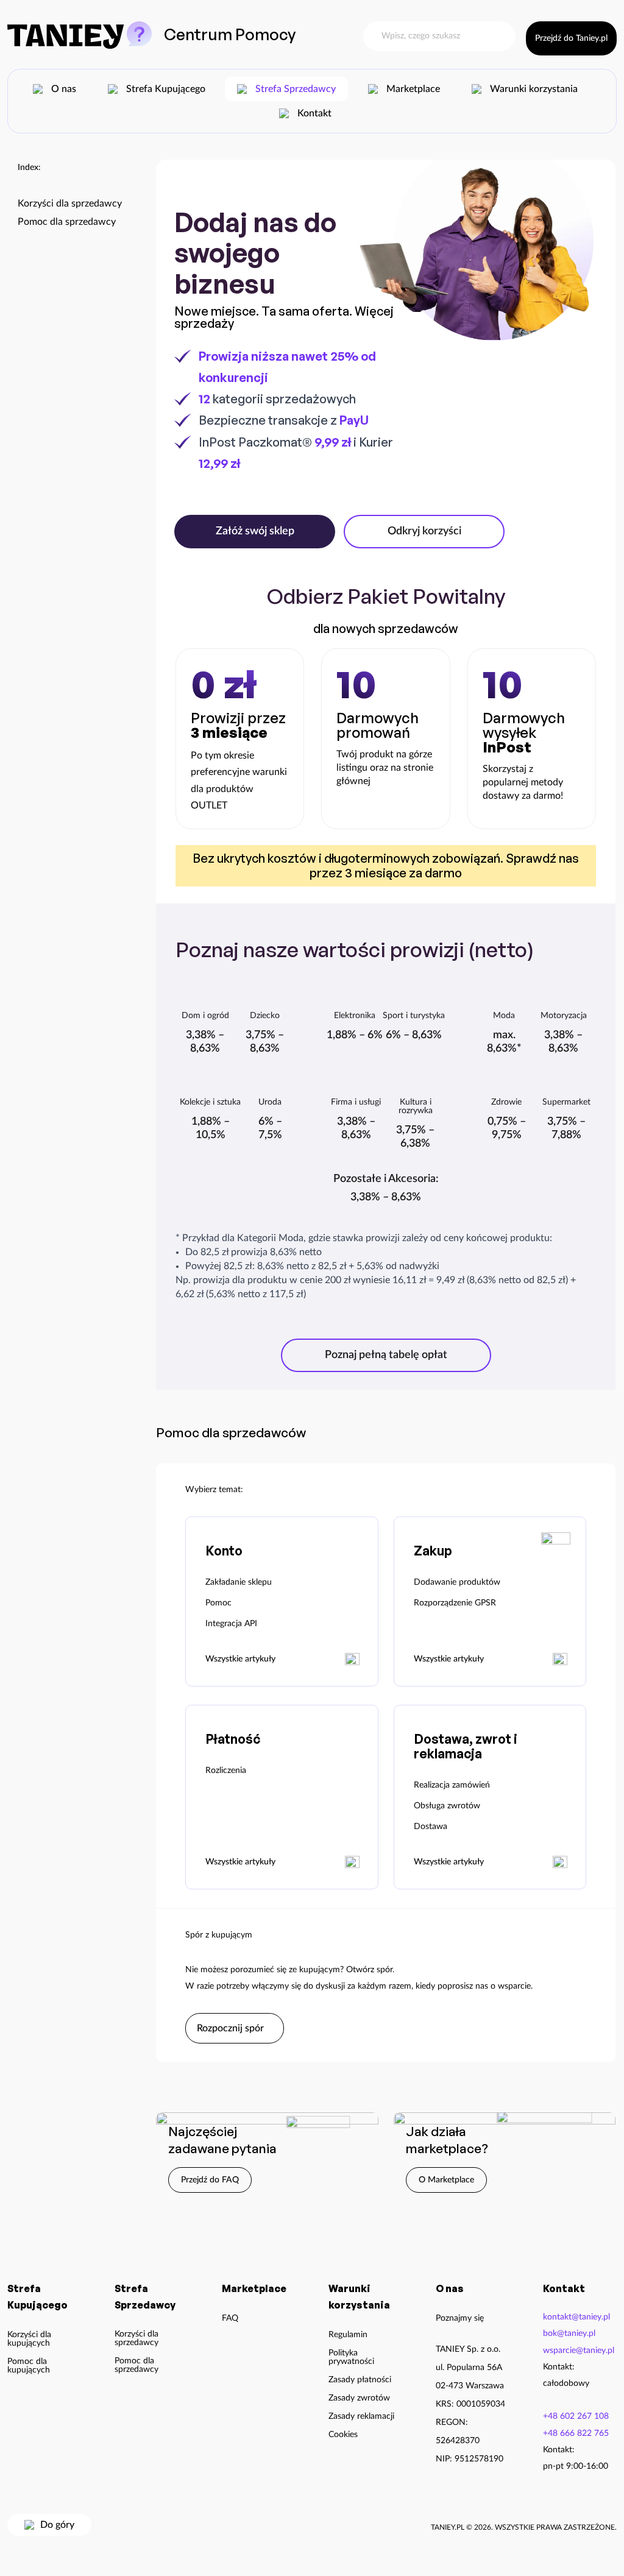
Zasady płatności (360, 2380)
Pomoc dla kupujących (29, 2366)
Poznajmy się (460, 2318)
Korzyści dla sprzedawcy (70, 204)
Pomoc (218, 1603)
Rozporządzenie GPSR (455, 1603)
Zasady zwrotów (359, 2398)
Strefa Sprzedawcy (296, 89)
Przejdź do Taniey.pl (571, 38)
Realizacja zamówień (452, 1785)
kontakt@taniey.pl (576, 2317)
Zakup (433, 1551)
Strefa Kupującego (166, 89)
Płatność (233, 1739)
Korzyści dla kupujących (29, 2339)
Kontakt (314, 113)
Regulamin (348, 2335)
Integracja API (231, 1624)
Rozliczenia (226, 1771)
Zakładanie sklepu (239, 1582)
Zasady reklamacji (361, 2416)
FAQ (230, 2318)
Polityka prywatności (351, 2357)
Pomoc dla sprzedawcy (67, 222)
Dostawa (431, 1827)
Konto (224, 1551)
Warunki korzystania (534, 89)
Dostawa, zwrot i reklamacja (466, 1746)
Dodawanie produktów (457, 1582)
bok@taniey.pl (569, 2334)
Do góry (57, 2525)
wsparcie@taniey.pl (579, 2351)
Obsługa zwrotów (447, 1806)
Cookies (343, 2435)
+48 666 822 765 (576, 2433)
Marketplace (413, 89)
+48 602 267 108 (576, 2416)
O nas (64, 89)
